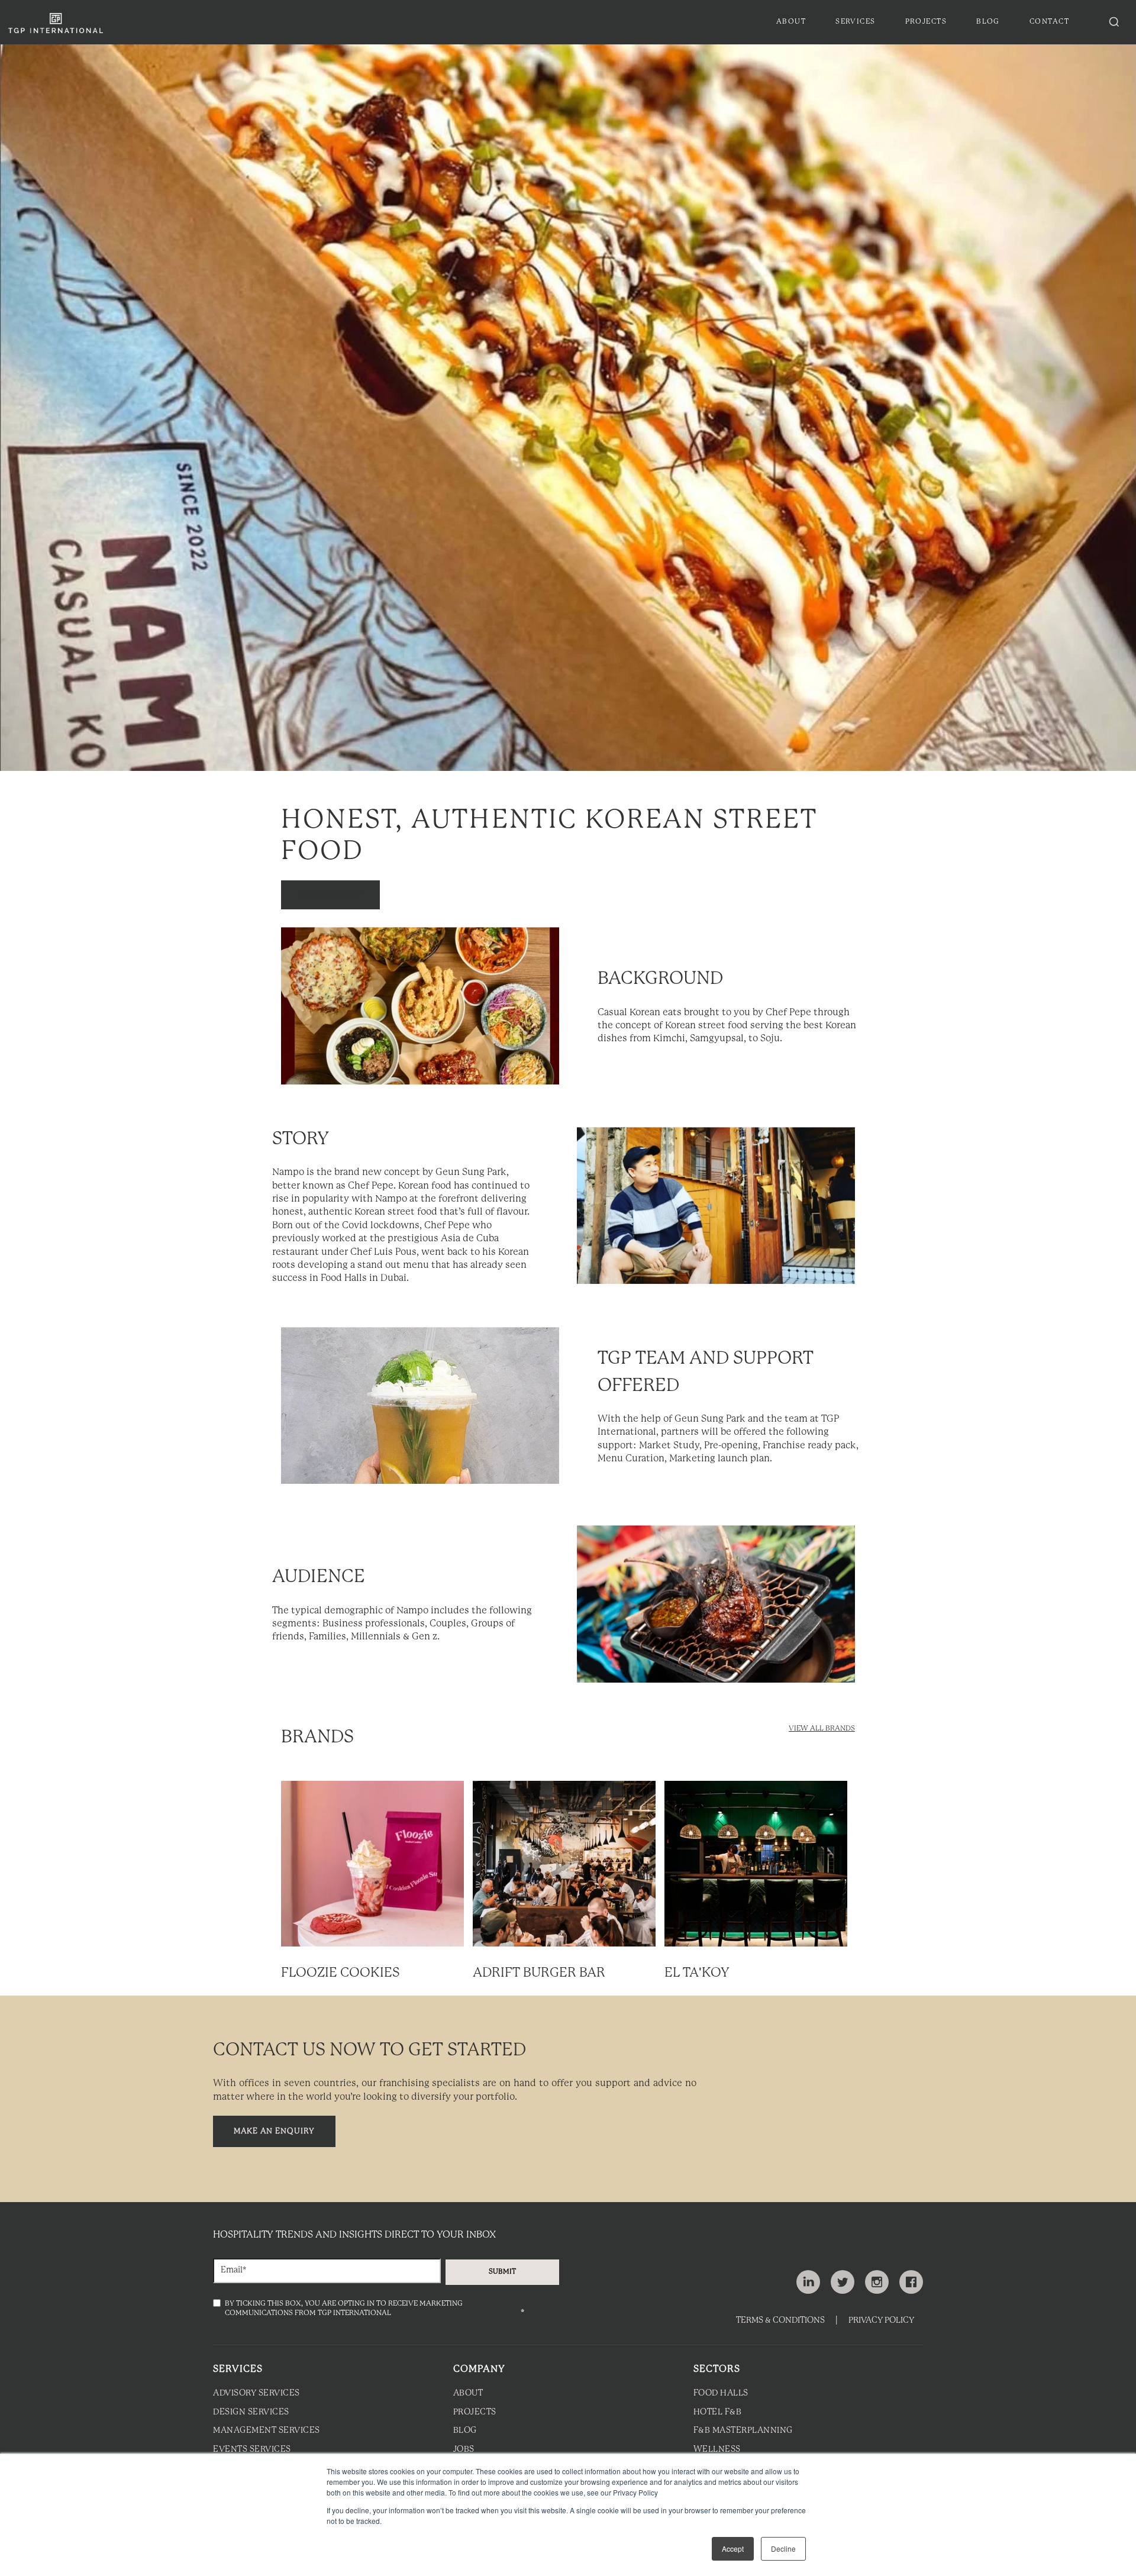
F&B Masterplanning (743, 2431)
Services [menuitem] (856, 22)
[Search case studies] (1114, 22)
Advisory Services (256, 2393)
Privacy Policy (881, 2321)
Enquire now (330, 895)
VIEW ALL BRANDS (822, 1728)
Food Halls (721, 2393)
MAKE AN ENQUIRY (274, 2131)
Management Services (267, 2431)
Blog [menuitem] (988, 22)
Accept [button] (733, 2548)
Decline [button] (783, 2548)
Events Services (252, 2450)
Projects (475, 2412)
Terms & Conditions (780, 2321)
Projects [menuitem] (926, 22)
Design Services (251, 2412)
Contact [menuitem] (1049, 22)
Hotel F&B (718, 2412)
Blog (465, 2431)
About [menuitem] (791, 22)
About (468, 2393)
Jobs (464, 2450)
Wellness (717, 2450)
